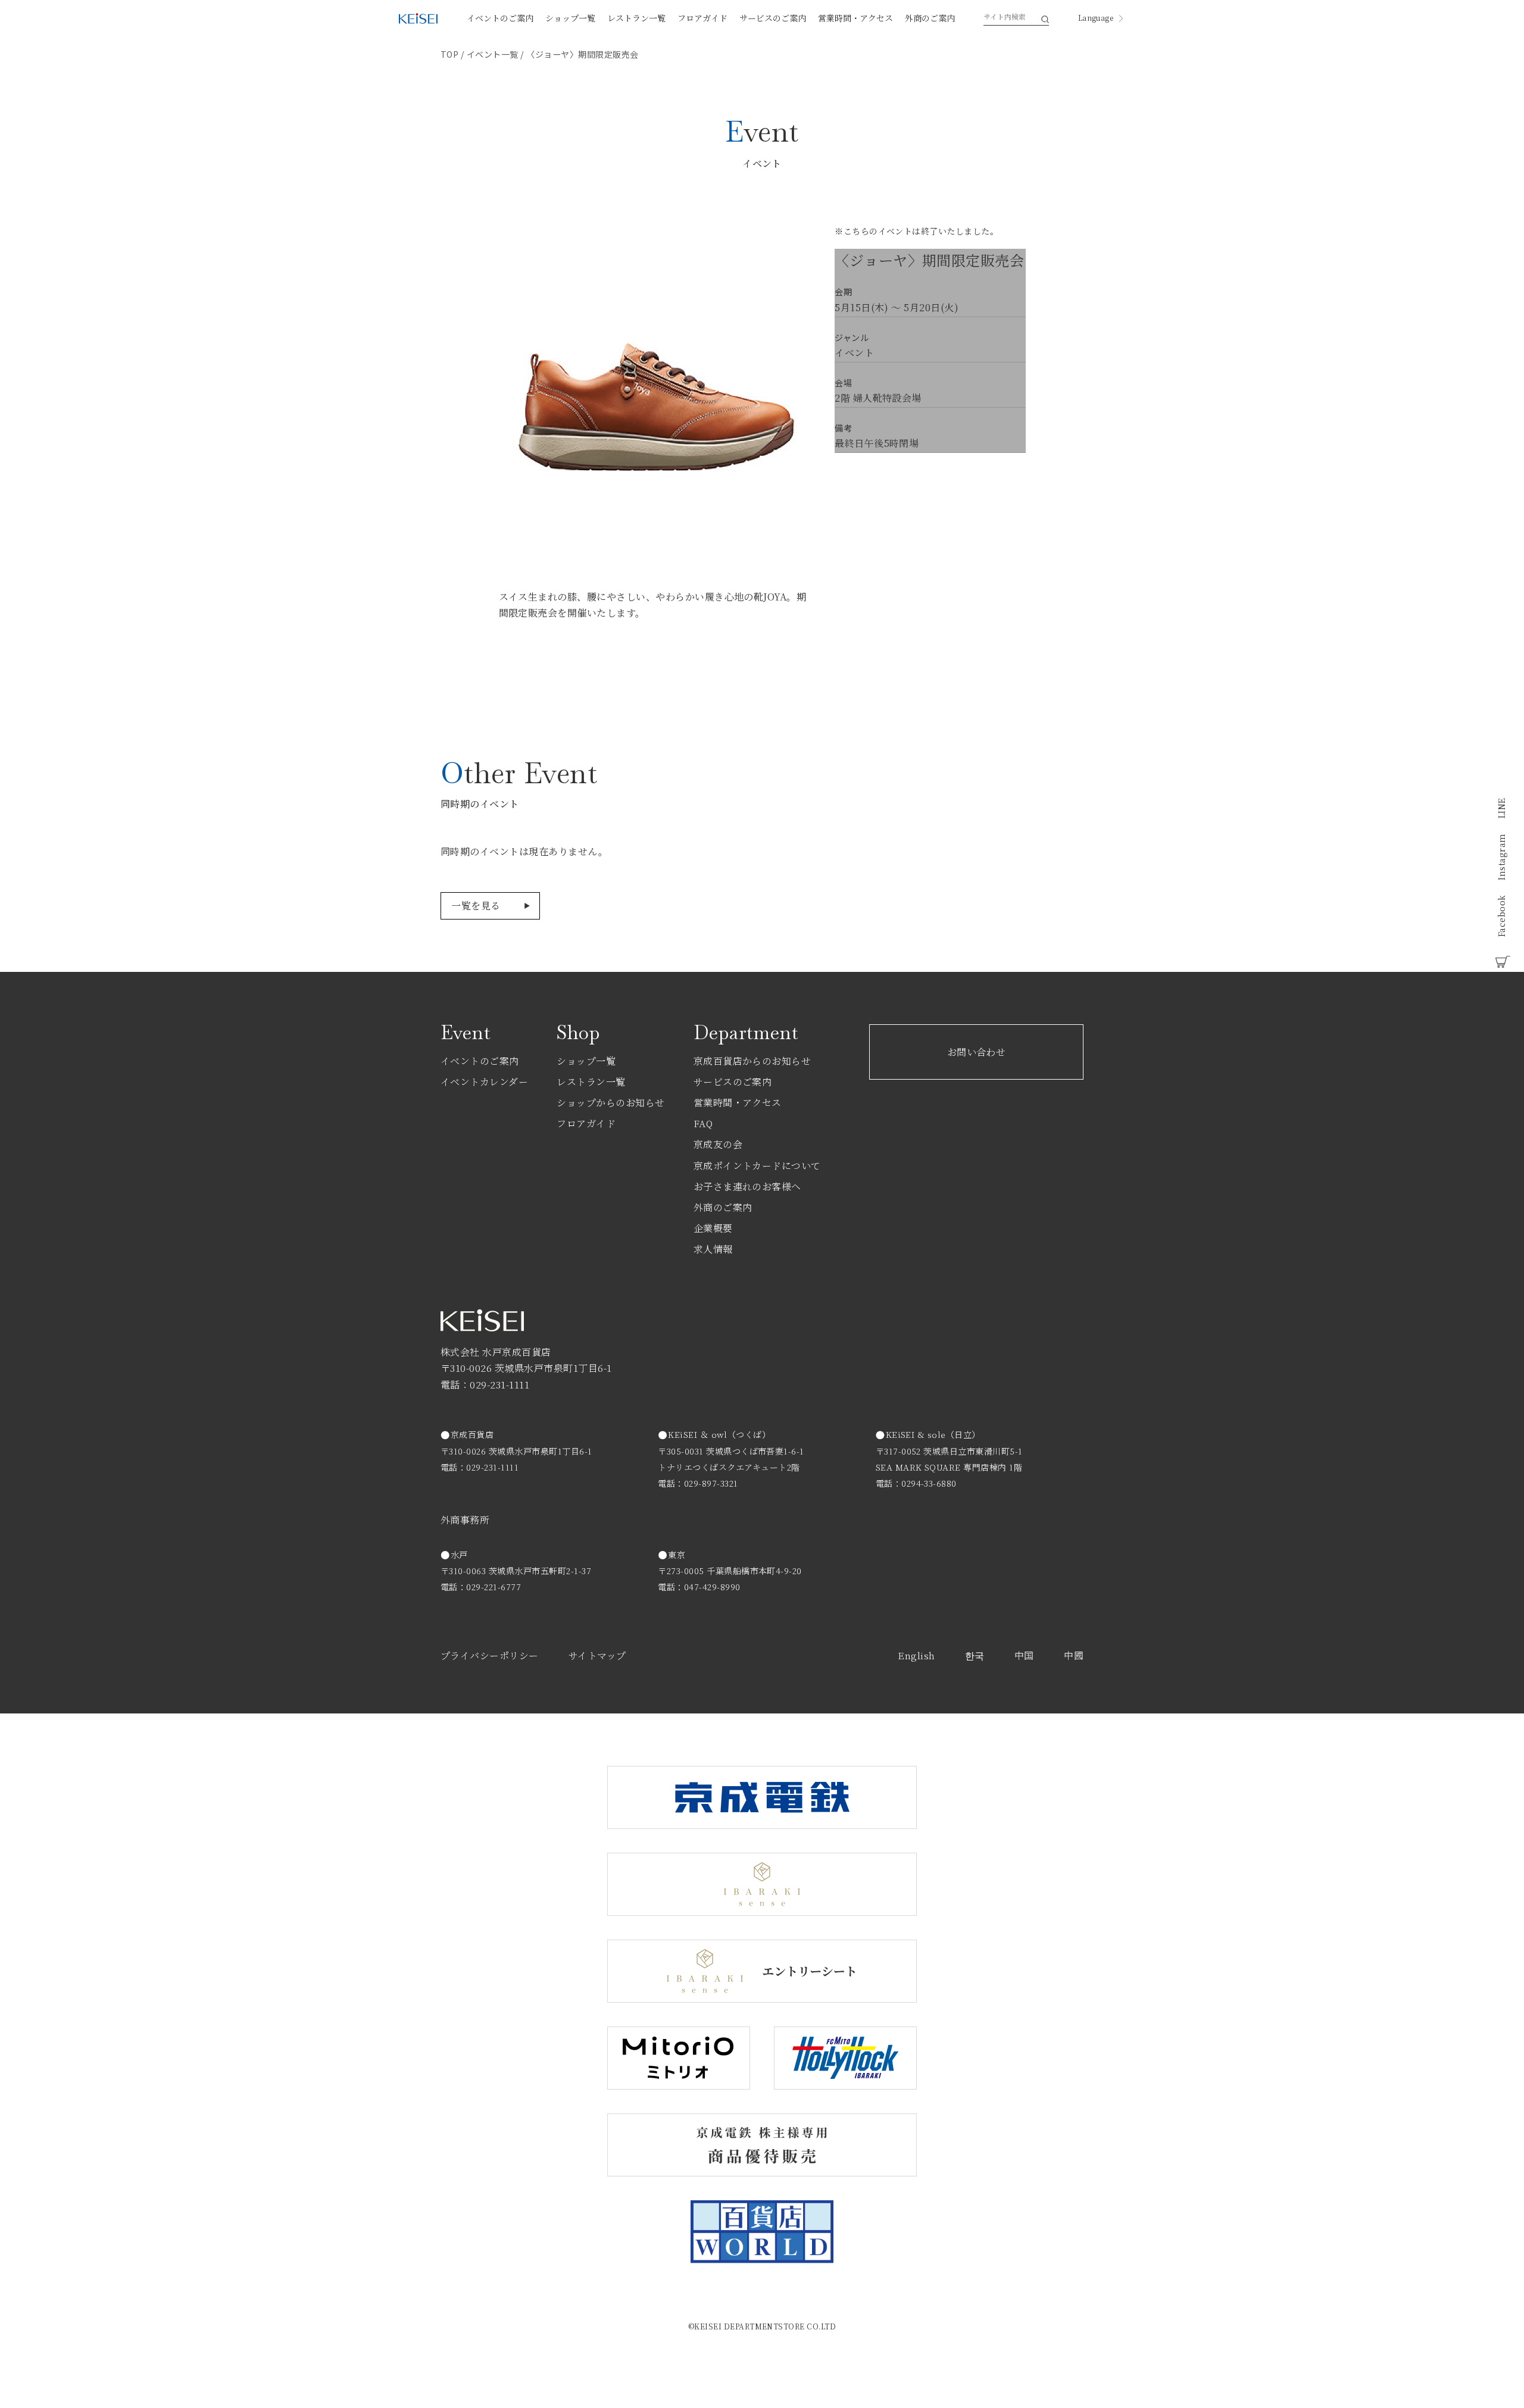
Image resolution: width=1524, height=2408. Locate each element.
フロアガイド (702, 18)
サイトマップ (597, 1655)
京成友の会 (718, 1144)
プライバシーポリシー (490, 1655)
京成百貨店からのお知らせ (752, 1061)
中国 (1024, 1655)
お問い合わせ (977, 1052)
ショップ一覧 (570, 18)
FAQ (703, 1123)
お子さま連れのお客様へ (747, 1186)
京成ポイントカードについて (757, 1166)
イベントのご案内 (500, 18)
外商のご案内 (930, 18)
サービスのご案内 (773, 18)
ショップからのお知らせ (610, 1103)
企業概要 (713, 1228)
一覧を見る (476, 906)
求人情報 (713, 1249)
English (916, 1655)
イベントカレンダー (484, 1082)
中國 (1074, 1655)
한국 (975, 1655)
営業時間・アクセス (855, 18)
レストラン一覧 (636, 18)
